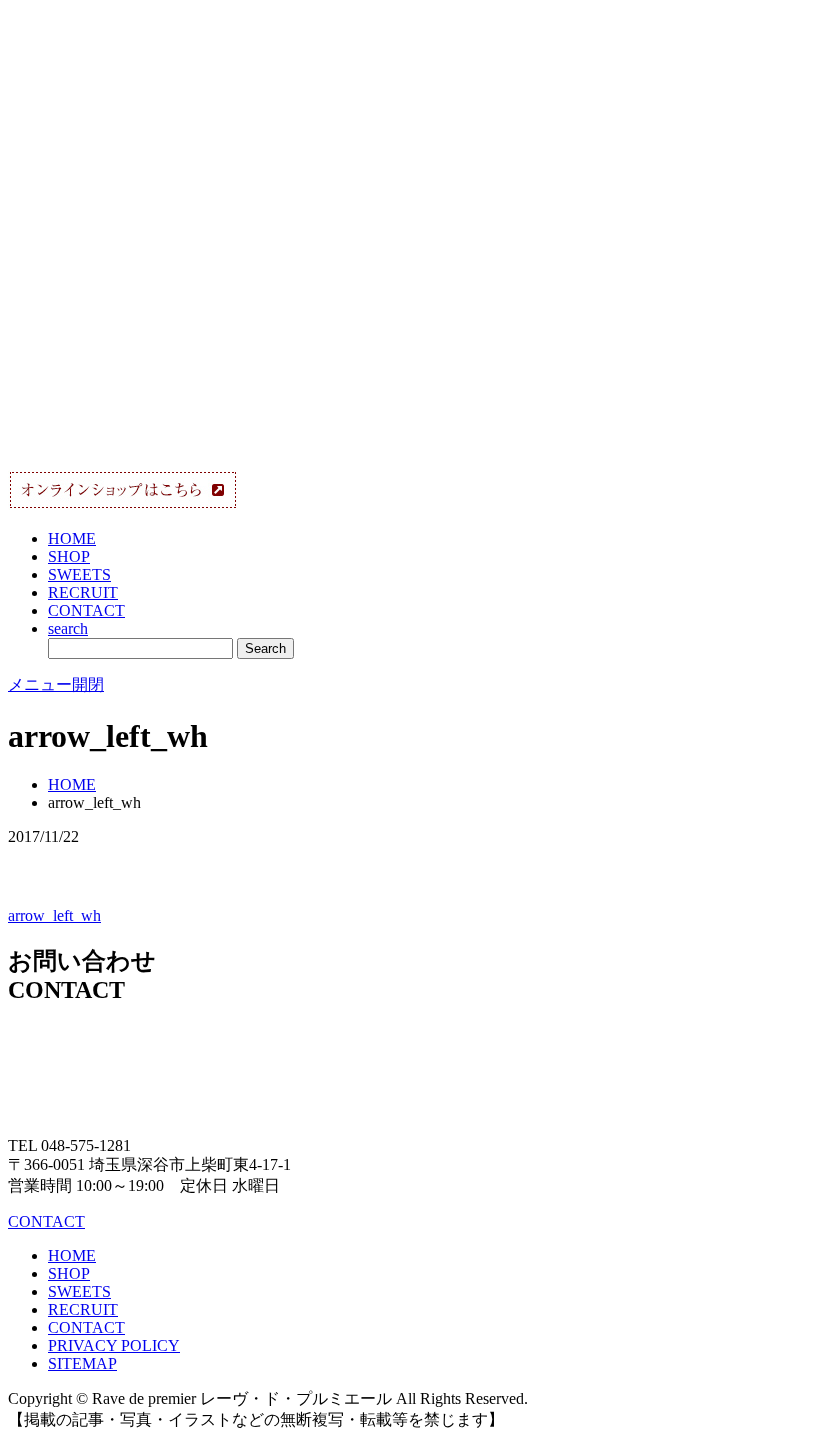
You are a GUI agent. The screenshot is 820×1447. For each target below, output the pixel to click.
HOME (72, 538)
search (68, 628)
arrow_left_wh (54, 915)
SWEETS (79, 574)
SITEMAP (82, 1363)
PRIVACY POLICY (114, 1345)
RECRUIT (83, 592)
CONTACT (86, 610)
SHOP (69, 556)
